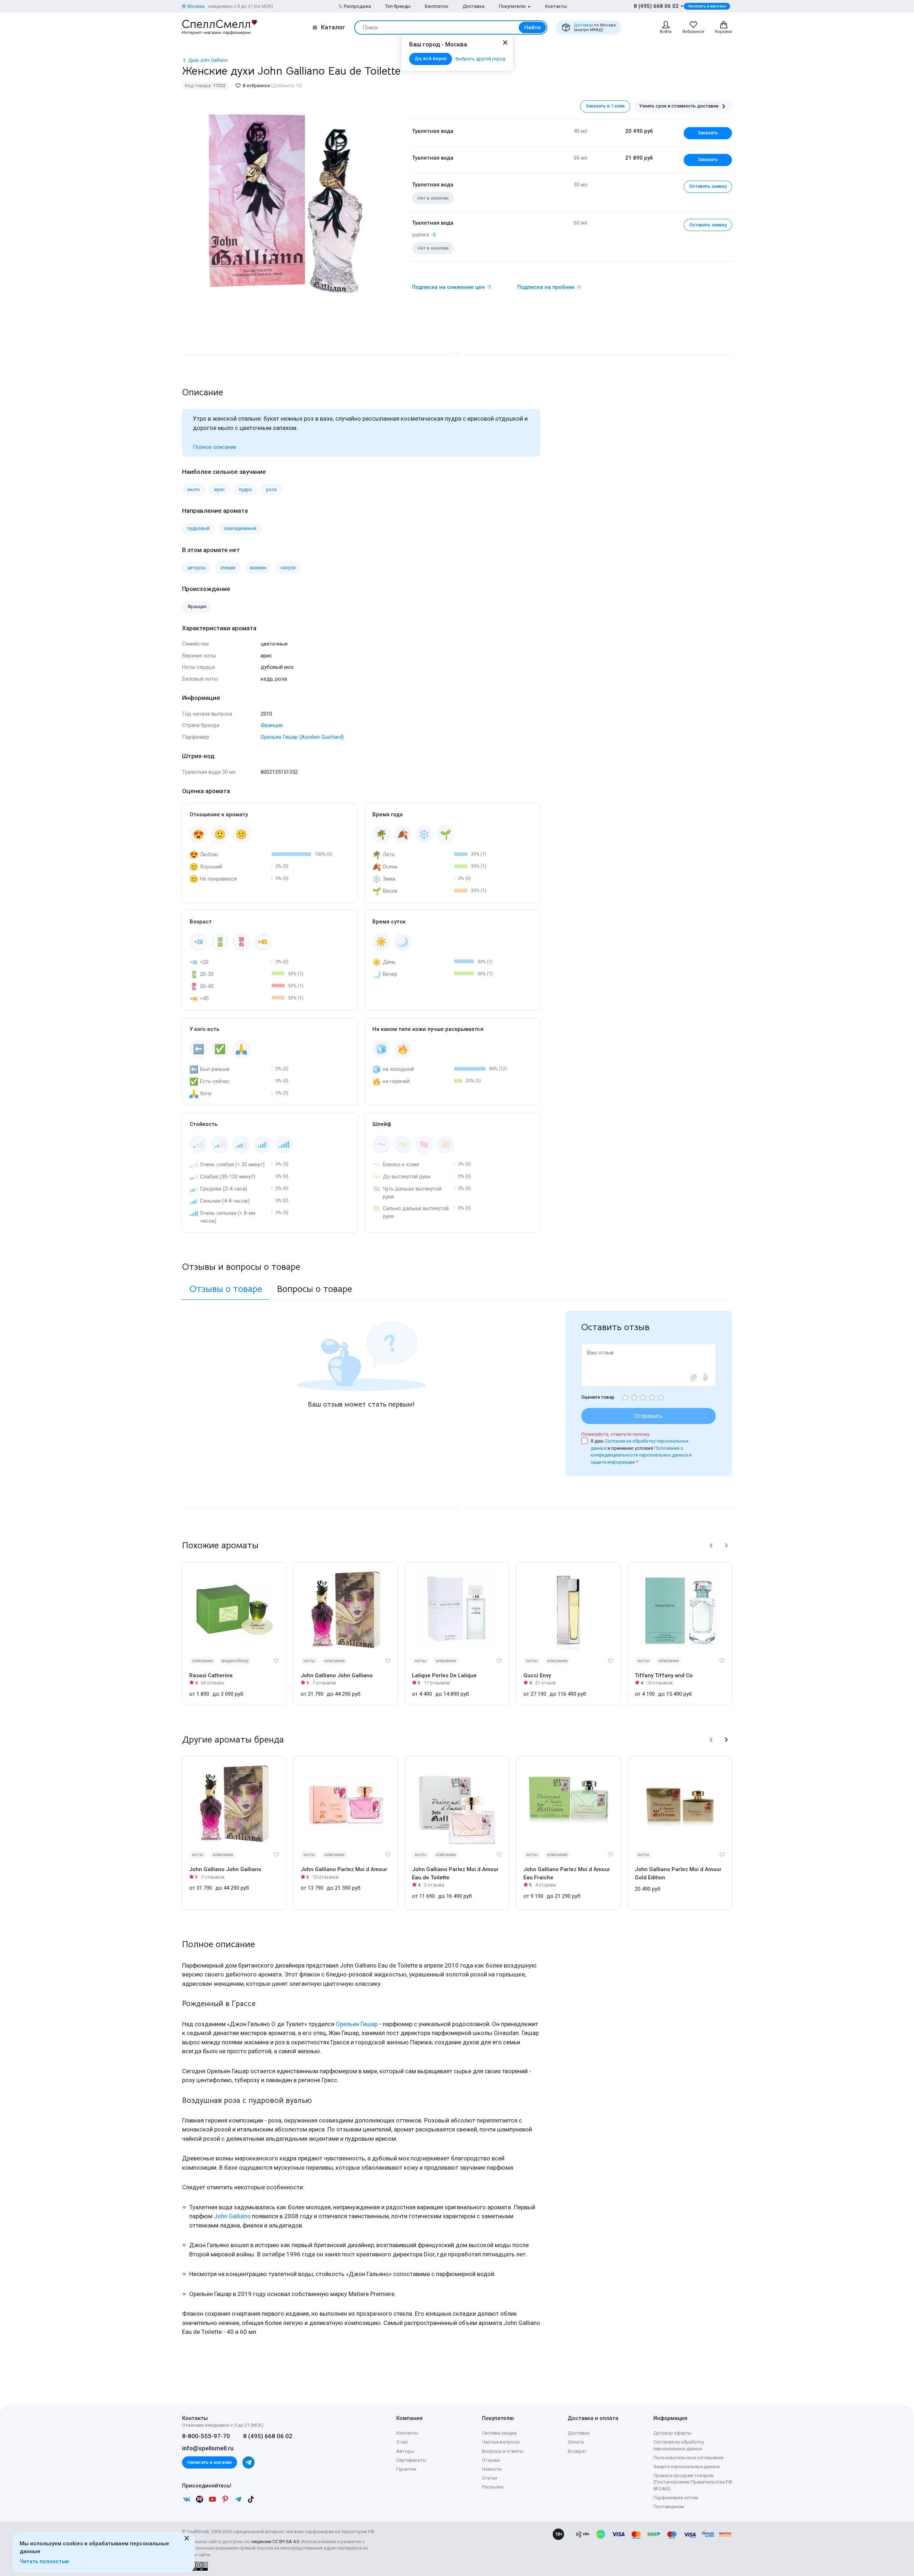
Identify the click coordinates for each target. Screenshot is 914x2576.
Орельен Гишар (357, 2024)
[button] (711, 1545)
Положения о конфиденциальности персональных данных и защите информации (641, 1455)
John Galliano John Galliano (337, 1675)
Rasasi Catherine (211, 1675)
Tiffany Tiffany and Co (664, 1675)
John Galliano (232, 2216)
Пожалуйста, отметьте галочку (615, 1434)
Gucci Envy (537, 1675)
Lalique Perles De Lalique (444, 1675)
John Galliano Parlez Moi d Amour (344, 1869)
